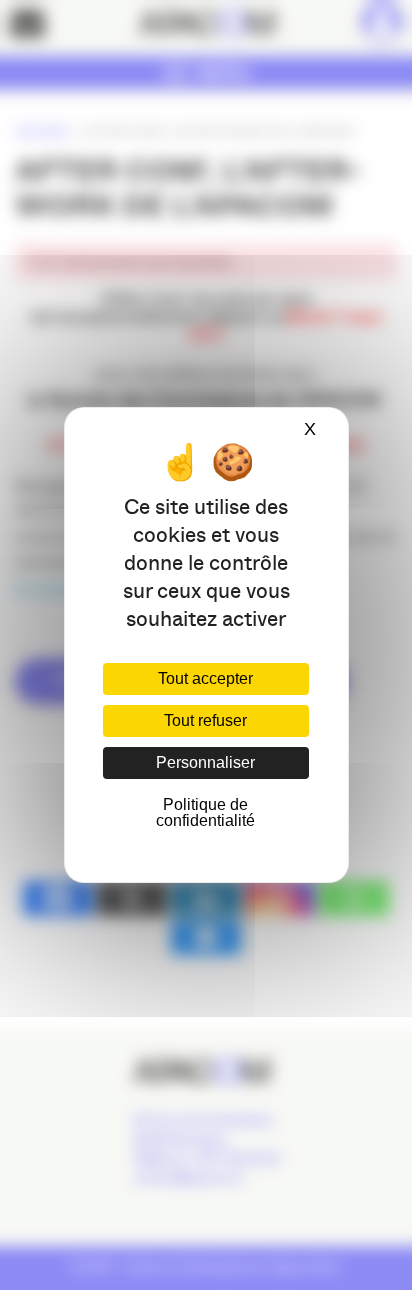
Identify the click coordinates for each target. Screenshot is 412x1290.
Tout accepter (205, 678)
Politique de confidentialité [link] (205, 812)
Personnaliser (205, 762)
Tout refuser (205, 720)
